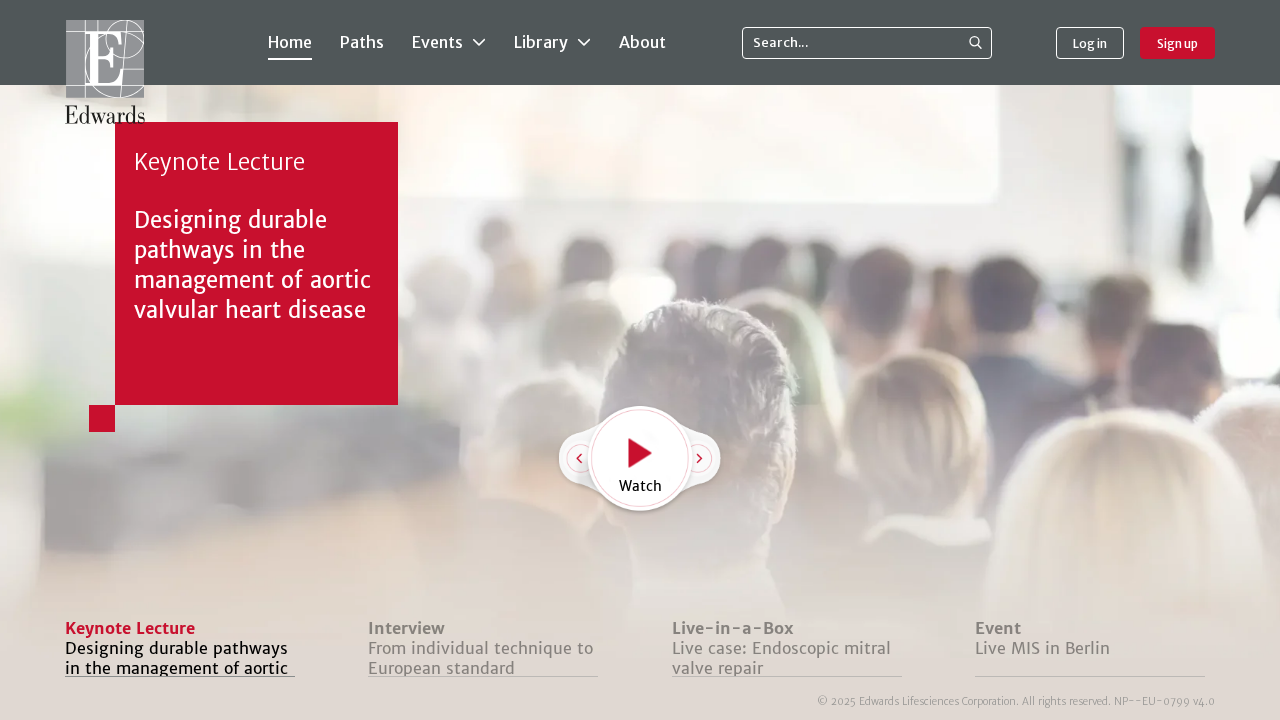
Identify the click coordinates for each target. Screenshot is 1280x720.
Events (439, 42)
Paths (362, 42)
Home (290, 42)
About (642, 42)
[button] (722, 461)
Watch (640, 486)
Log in (1090, 43)
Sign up (1177, 43)
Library (542, 42)
